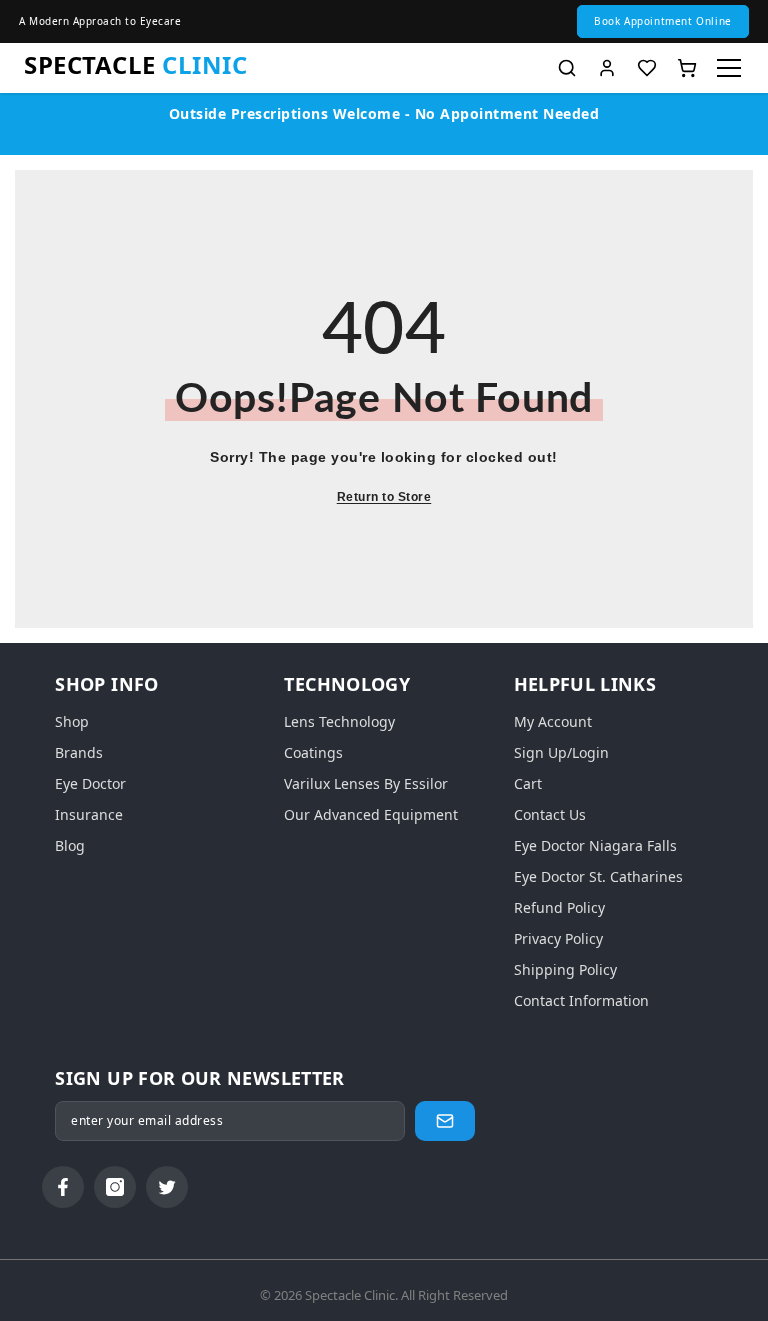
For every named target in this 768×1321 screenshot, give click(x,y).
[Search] (567, 68)
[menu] (729, 68)
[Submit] (445, 1121)
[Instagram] (115, 1187)
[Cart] (687, 68)
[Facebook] (63, 1187)
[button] (663, 21)
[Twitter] (167, 1187)
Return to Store (384, 497)
